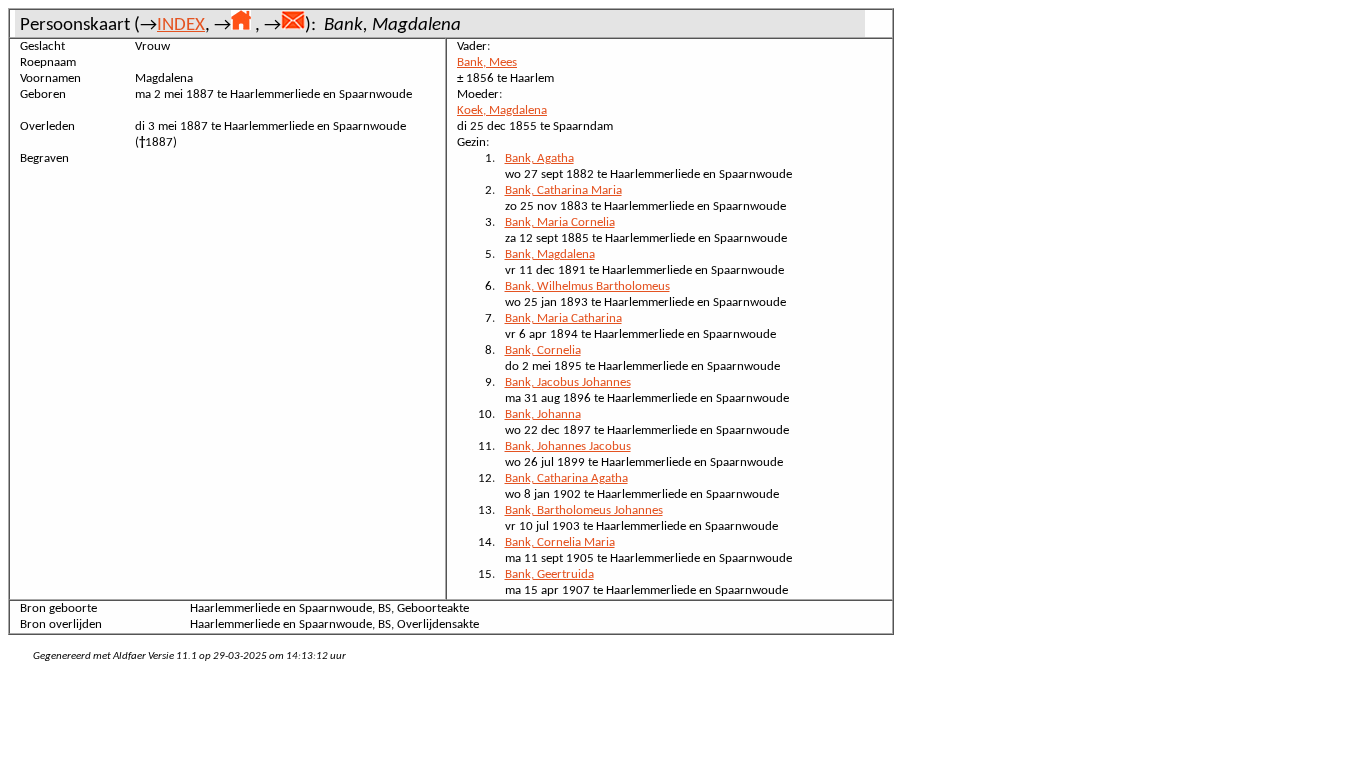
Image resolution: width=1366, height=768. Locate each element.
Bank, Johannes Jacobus (568, 446)
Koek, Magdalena (502, 110)
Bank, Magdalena (550, 254)
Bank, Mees (487, 62)
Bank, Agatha (539, 158)
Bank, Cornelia (543, 350)
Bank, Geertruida (549, 574)
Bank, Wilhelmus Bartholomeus (587, 286)
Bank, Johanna (543, 414)
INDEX (181, 25)
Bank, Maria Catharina (563, 318)
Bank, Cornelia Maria (560, 542)
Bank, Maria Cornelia (560, 222)
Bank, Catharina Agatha (566, 478)
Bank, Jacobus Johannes (568, 382)
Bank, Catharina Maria (563, 190)
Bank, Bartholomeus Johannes (584, 510)
